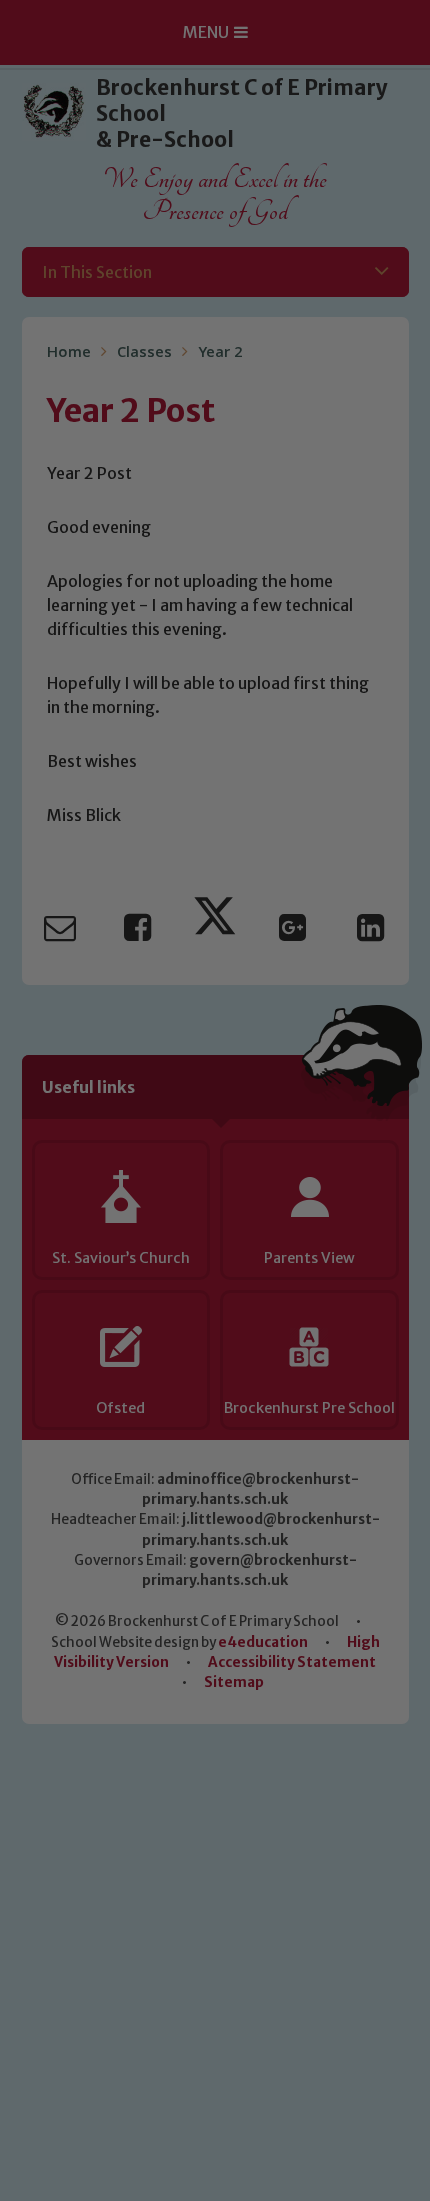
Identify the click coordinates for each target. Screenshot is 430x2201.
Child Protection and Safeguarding (215, 1386)
